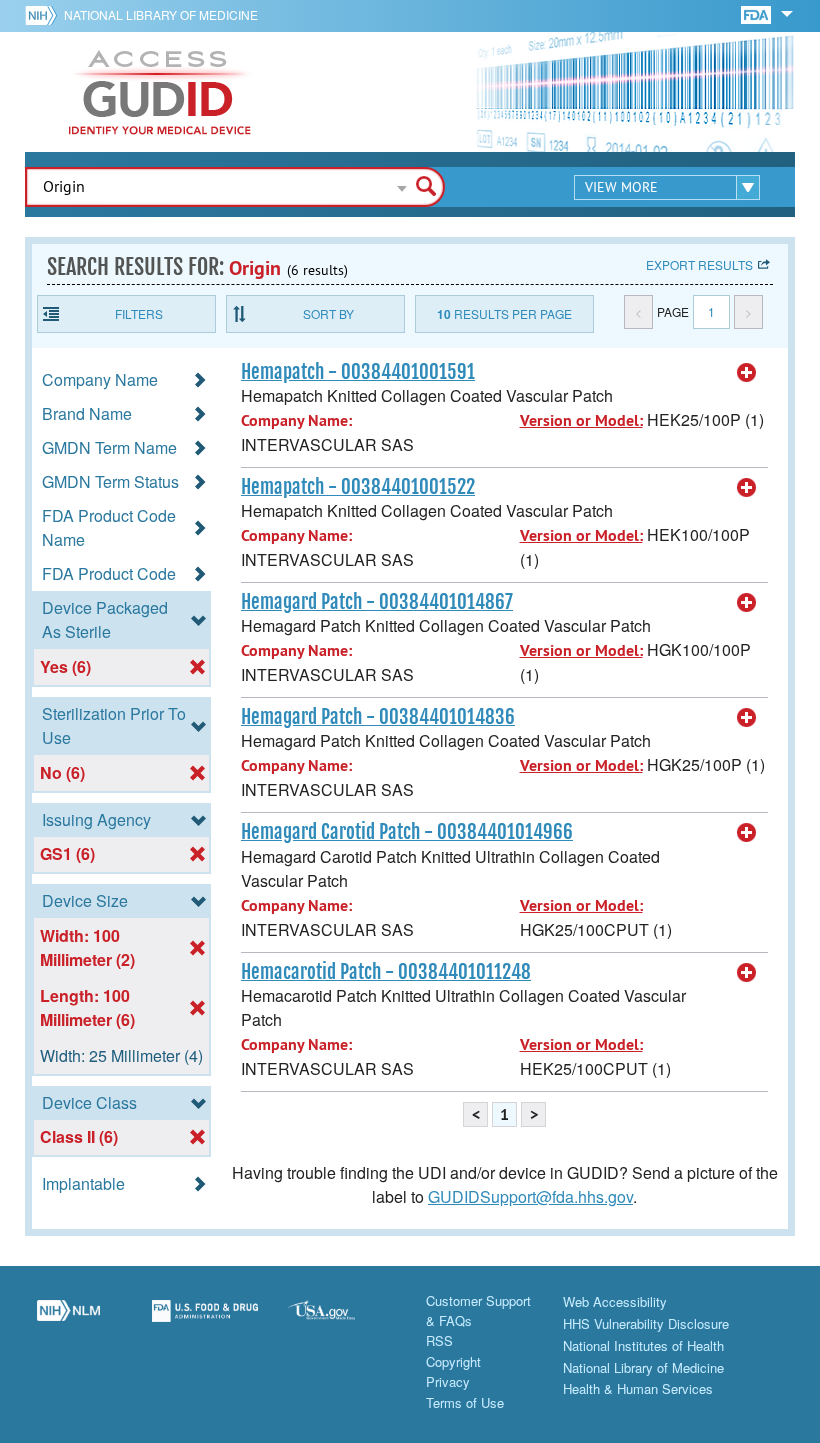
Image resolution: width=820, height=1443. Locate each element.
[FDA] (757, 13)
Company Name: (296, 420)
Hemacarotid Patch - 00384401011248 (386, 972)
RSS (439, 1340)
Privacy (448, 1381)
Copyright (453, 1361)
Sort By (328, 313)
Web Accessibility (615, 1301)
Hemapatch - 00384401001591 (358, 372)
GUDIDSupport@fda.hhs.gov (530, 1196)
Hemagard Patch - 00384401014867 (377, 602)
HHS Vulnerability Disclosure (646, 1323)
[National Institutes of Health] (44, 15)
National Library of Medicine (161, 14)
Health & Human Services (638, 1388)
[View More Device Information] (747, 373)
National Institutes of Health (643, 1345)
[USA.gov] (341, 1322)
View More (621, 187)
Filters (139, 313)
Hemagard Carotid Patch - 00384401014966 (407, 832)
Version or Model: (581, 420)
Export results (699, 264)
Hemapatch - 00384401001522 (358, 487)
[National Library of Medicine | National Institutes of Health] (68, 1322)
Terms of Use (465, 1402)
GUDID (160, 92)
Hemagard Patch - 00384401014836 (378, 717)
